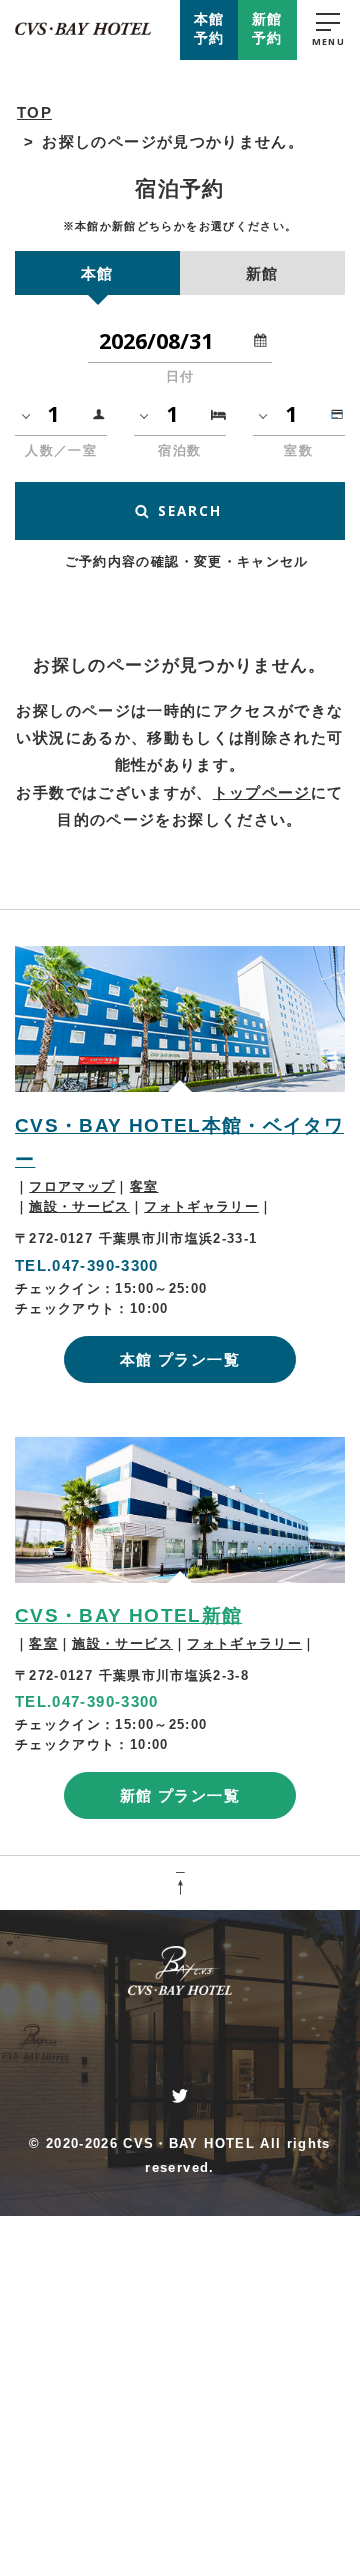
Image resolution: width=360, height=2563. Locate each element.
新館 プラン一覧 (180, 1795)
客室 (144, 1186)
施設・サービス (79, 1206)
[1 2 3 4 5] (180, 413)
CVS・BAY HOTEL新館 (128, 1615)
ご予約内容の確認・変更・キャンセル (186, 561)
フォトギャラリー (201, 1206)
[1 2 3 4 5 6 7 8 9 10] (61, 413)
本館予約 (209, 29)
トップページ (262, 792)
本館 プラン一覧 (180, 1359)
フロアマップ (72, 1186)
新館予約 (267, 29)
